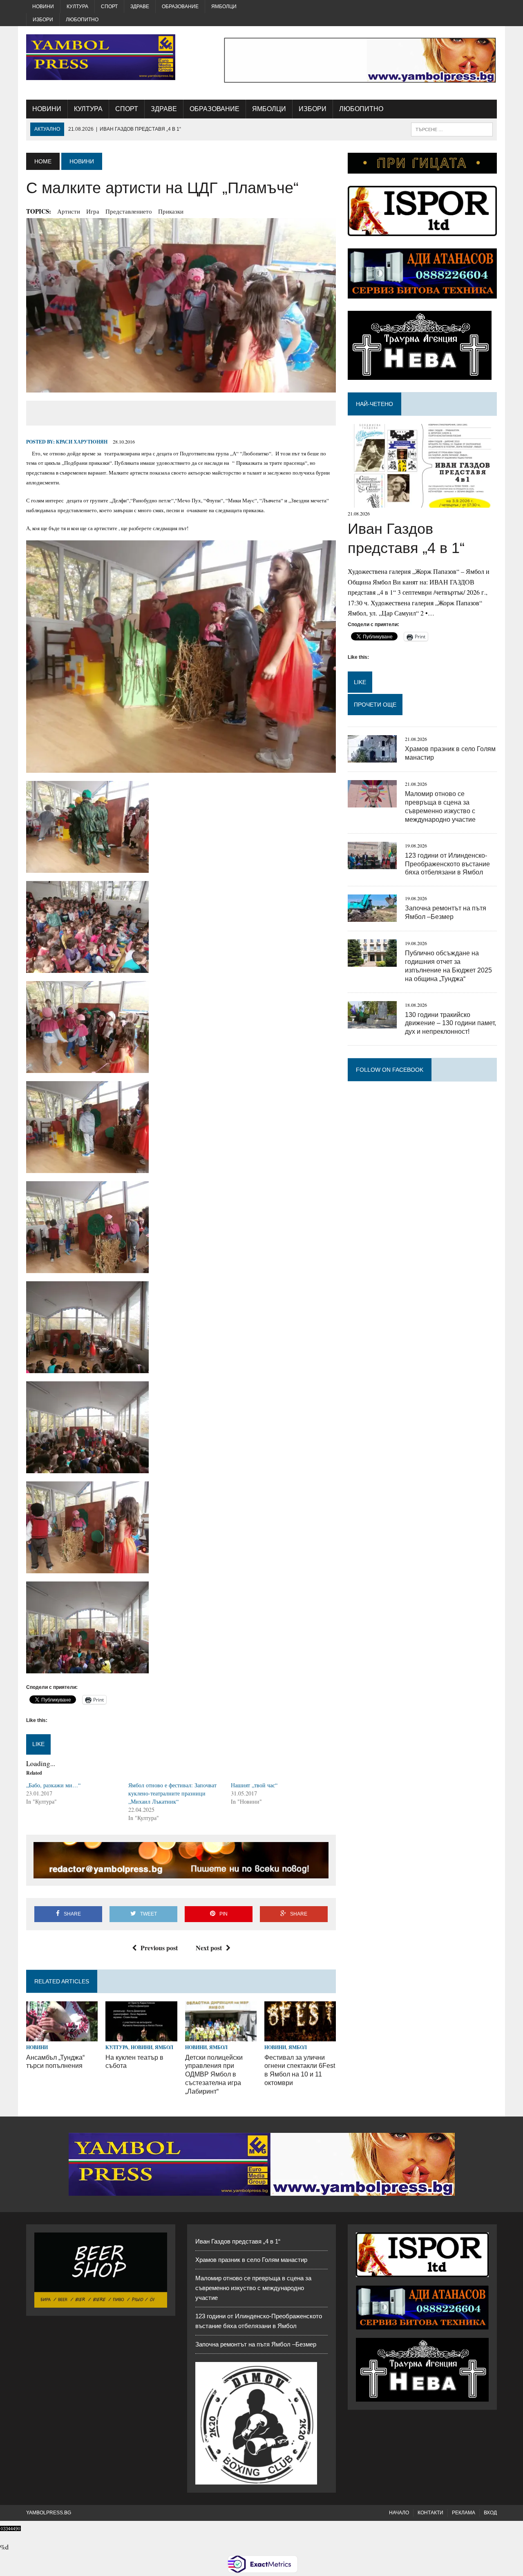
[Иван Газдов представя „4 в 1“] (422, 503)
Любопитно (82, 20)
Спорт (109, 7)
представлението (129, 211)
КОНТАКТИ (430, 2513)
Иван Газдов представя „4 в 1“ (238, 2241)
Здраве (140, 7)
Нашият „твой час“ (254, 1785)
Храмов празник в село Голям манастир (251, 2260)
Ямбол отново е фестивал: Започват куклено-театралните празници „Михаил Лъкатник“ (172, 1793)
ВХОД (490, 2513)
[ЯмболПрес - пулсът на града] (101, 57)
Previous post (159, 1948)
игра (93, 211)
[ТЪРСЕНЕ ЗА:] (452, 129)
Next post (209, 1948)
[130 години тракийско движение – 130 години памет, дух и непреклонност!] (372, 1023)
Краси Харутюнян (82, 442)
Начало (399, 2513)
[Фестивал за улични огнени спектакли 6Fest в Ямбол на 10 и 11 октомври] (300, 2036)
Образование (180, 7)
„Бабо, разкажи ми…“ (53, 1785)
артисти (69, 211)
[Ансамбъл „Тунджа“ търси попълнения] (62, 2036)
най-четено (374, 404)
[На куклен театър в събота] (141, 2036)
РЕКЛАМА (464, 2513)
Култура (77, 7)
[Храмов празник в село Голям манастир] (372, 757)
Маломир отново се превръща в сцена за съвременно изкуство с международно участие (253, 2288)
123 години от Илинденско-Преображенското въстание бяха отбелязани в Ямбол (447, 864)
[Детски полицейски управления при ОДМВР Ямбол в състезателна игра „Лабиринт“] (221, 2036)
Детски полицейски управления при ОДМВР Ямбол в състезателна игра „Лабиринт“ (214, 2074)
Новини (43, 7)
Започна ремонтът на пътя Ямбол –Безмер (256, 2344)
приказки (171, 211)
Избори (43, 20)
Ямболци (224, 7)
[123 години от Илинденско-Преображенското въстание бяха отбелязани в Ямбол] (372, 864)
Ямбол (164, 2047)
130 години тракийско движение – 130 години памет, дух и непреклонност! (450, 1023)
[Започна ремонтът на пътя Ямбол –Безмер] (372, 917)
